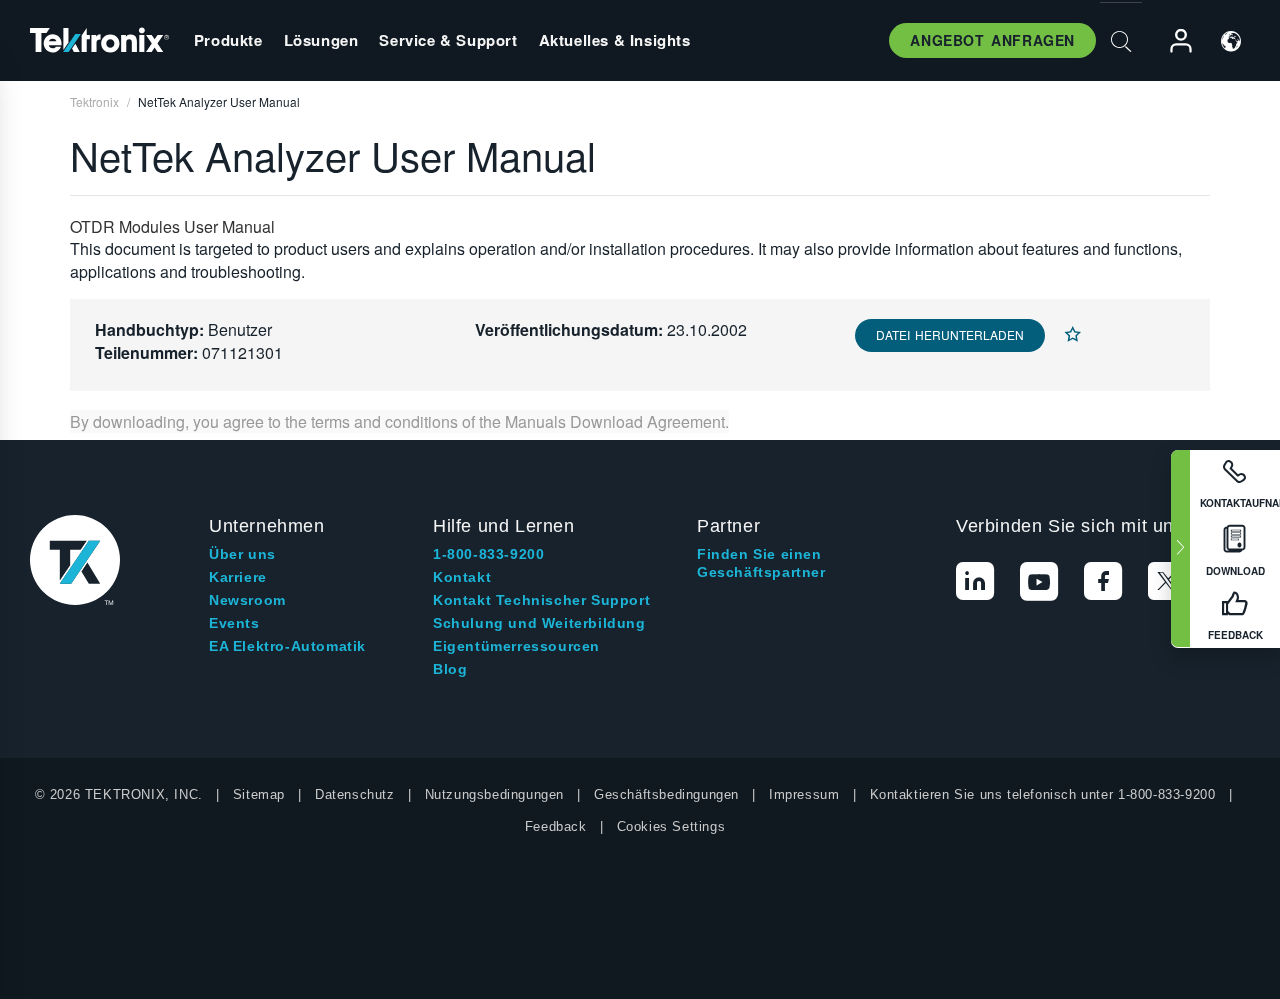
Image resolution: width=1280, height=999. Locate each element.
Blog (450, 669)
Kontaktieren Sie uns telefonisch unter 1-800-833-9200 (1043, 794)
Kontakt (462, 577)
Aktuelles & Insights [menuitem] (615, 40)
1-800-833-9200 (488, 554)
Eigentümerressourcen (516, 646)
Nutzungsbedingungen (494, 794)
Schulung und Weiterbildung (539, 623)
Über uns (242, 554)
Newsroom (247, 600)
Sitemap (259, 794)
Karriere (238, 577)
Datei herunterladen (950, 334)
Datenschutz (355, 794)
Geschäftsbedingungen (666, 794)
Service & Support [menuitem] (448, 40)
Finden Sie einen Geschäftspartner (761, 563)
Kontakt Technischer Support (541, 600)
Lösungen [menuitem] (321, 40)
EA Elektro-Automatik (287, 646)
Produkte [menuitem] (228, 40)
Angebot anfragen (992, 40)
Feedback (556, 826)
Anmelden (1172, 41)
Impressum (804, 794)
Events (234, 623)
